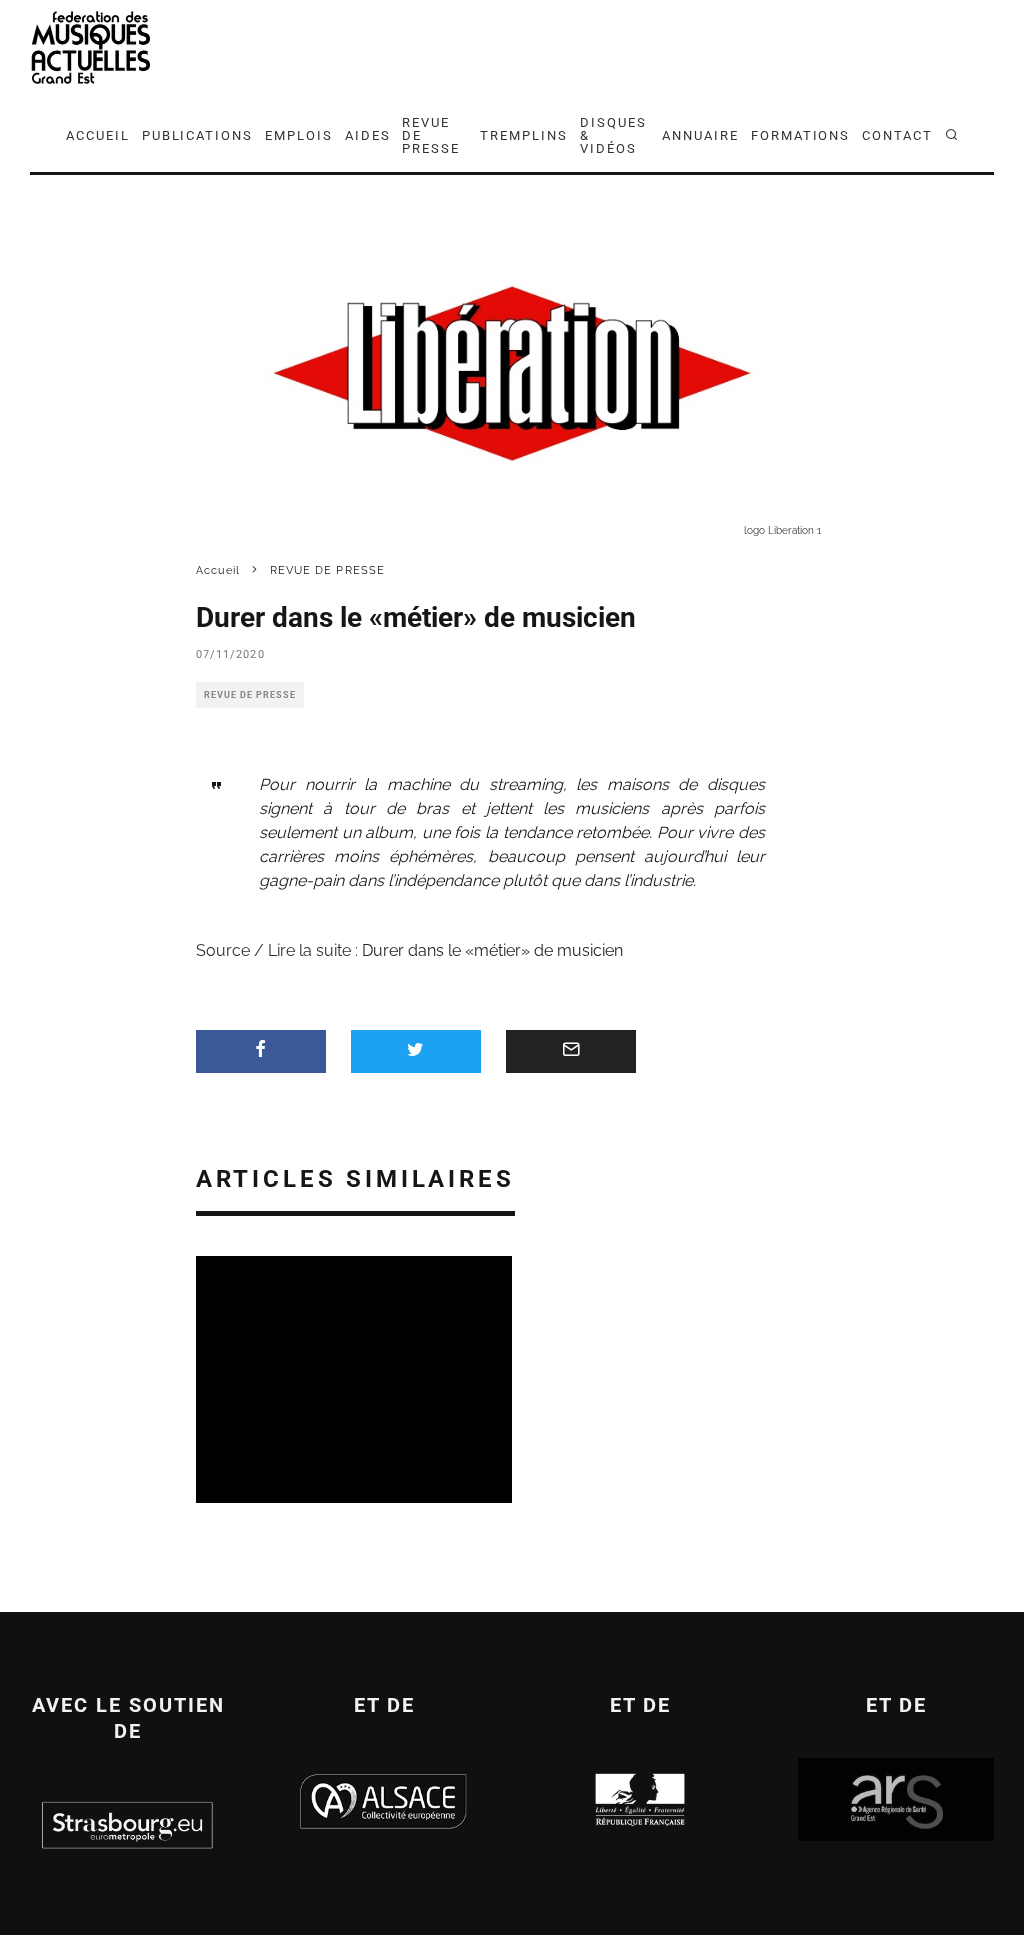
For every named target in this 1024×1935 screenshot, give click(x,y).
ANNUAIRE (700, 135)
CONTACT (897, 135)
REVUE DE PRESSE (431, 135)
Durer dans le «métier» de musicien (492, 950)
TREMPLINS (524, 135)
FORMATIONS (801, 135)
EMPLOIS (299, 135)
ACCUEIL (98, 135)
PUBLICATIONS (197, 135)
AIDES (368, 135)
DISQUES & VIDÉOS (613, 135)
